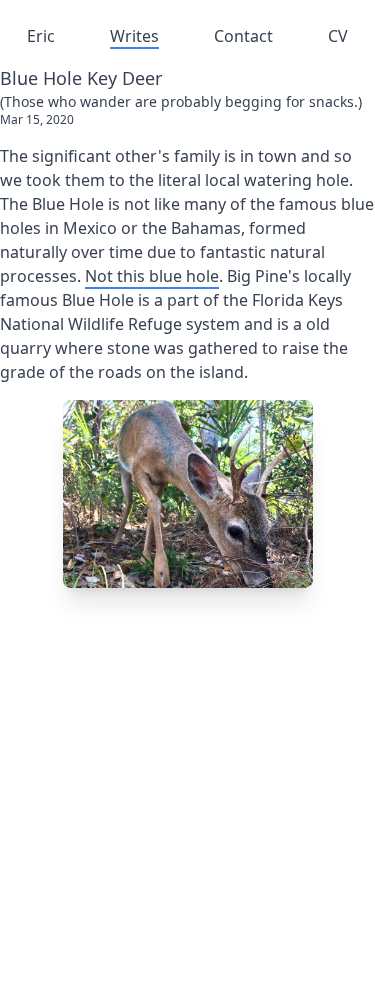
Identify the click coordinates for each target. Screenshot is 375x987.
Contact (243, 36)
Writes (134, 36)
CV (338, 36)
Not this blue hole (152, 276)
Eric (41, 36)
